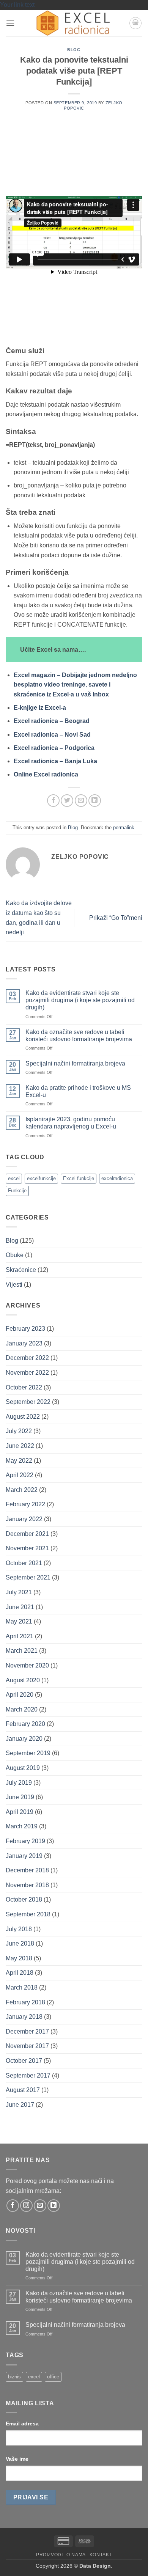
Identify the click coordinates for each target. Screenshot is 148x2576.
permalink (124, 827)
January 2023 (24, 1343)
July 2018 (19, 1929)
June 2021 (20, 1607)
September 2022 (28, 1402)
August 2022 (23, 1417)
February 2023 (25, 1329)
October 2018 (24, 1899)
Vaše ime (17, 2459)
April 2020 (20, 1695)
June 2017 (20, 2105)
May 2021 (19, 1621)
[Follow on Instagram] (26, 2206)
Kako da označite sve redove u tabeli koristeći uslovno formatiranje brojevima (79, 1036)
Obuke (15, 1255)
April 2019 (20, 1812)
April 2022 (20, 1475)
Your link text (17, 5)
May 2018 (19, 1958)
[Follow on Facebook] (13, 2206)
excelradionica (117, 1178)
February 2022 (25, 1504)
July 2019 (19, 1783)
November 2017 (27, 2046)
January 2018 (24, 2017)
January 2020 (24, 1739)
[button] (10, 23)
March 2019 (22, 1826)
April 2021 (20, 1636)
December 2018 (27, 1870)
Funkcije (17, 1191)
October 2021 (24, 1563)
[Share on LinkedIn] (95, 801)
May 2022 (19, 1461)
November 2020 (27, 1665)
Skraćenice (21, 1270)
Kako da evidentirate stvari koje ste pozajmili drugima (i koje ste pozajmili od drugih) (80, 1000)
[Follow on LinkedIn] (54, 2206)
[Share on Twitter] (67, 801)
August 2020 (23, 1680)
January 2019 (24, 1856)
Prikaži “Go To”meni (116, 918)
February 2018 (25, 2002)
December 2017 (27, 2031)
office (53, 2377)
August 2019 (23, 1768)
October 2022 (24, 1387)
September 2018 (28, 1914)
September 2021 (28, 1577)
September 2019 (28, 1753)
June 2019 (20, 1797)
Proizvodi (50, 2555)
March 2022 (22, 1490)
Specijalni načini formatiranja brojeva (75, 1063)
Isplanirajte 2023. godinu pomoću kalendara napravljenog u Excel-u (71, 1123)
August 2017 (23, 2090)
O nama (76, 2555)
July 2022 (19, 1431)
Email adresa (22, 2424)
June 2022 (20, 1446)
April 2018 (20, 1973)
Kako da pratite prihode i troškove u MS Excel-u (78, 1091)
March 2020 (22, 1709)
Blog (74, 50)
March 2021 (22, 1651)
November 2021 (27, 1548)
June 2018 (20, 1943)
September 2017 (28, 2075)
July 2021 (19, 1592)
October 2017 (24, 2061)
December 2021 (27, 1534)
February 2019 (25, 1841)
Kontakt (101, 2555)
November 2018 (27, 1885)
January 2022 (24, 1519)
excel (14, 1178)
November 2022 (27, 1373)
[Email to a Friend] (81, 801)
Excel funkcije (79, 1178)
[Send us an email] (40, 2206)
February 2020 (25, 1724)
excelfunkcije (41, 1178)
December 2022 (27, 1358)
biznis (14, 2377)
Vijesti (14, 1285)
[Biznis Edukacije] (74, 23)
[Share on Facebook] (53, 801)
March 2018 (22, 1987)
